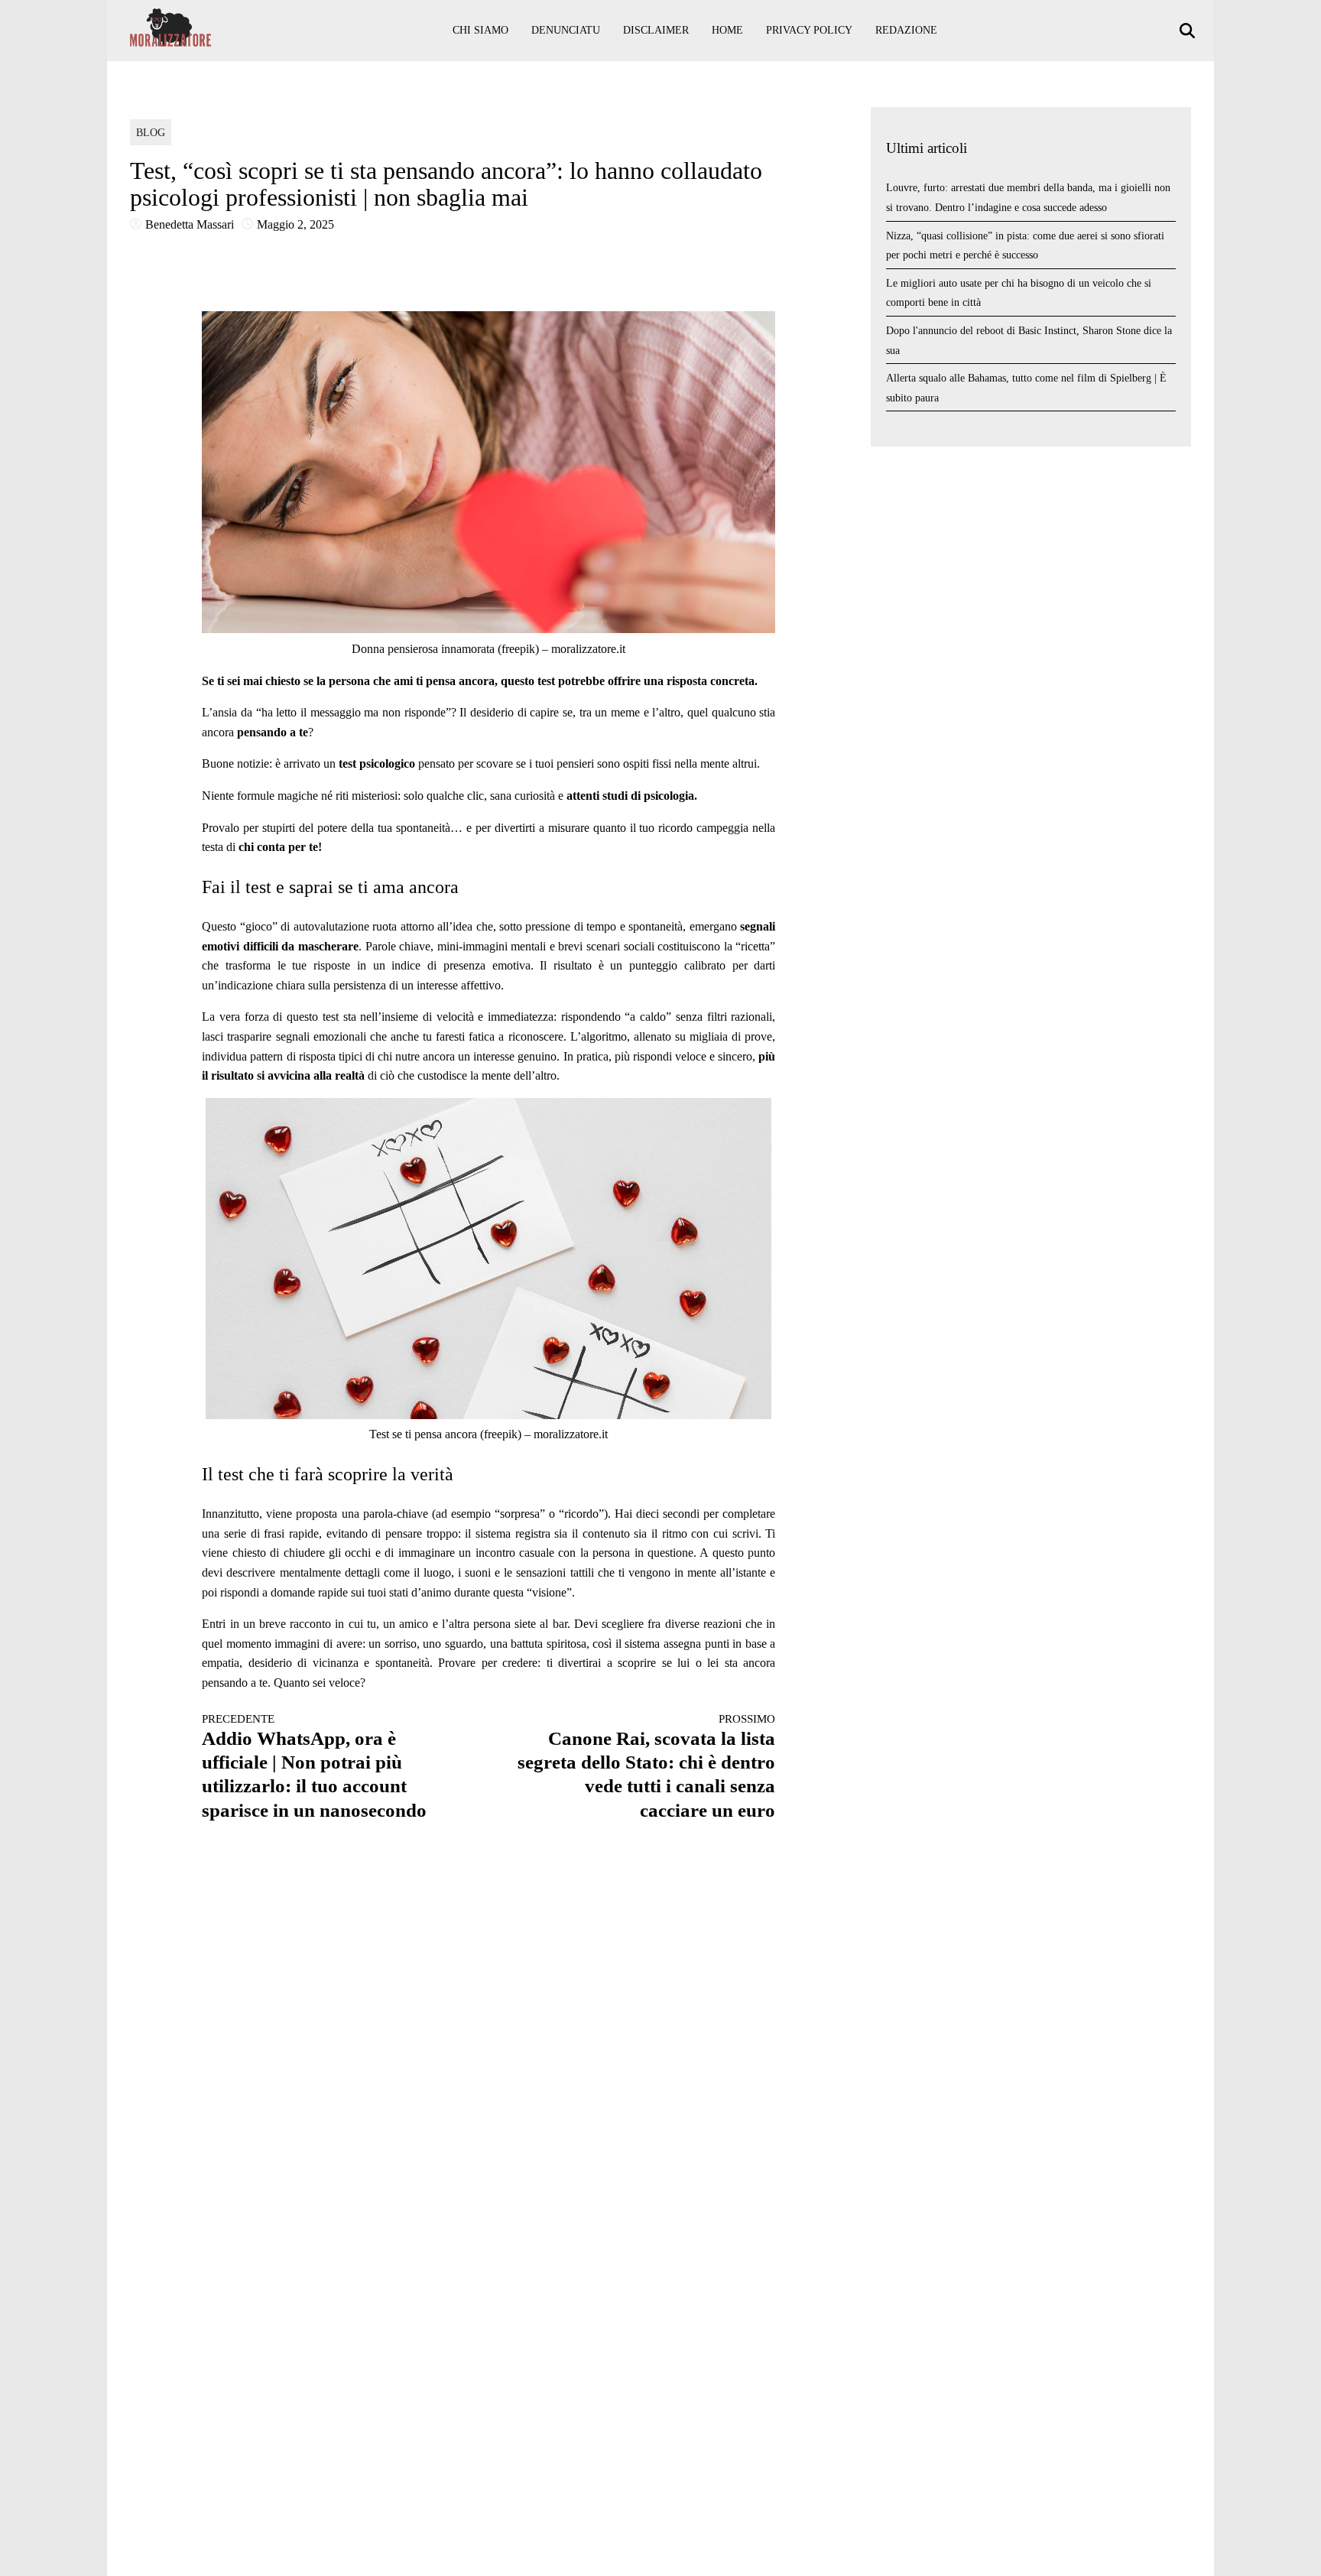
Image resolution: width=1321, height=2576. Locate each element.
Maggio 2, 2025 (295, 224)
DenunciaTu (566, 30)
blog (151, 133)
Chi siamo (480, 30)
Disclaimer (656, 30)
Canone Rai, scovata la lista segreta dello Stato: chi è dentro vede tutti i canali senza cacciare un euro (646, 1766)
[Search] (1189, 31)
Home (727, 30)
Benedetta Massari (190, 224)
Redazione (906, 30)
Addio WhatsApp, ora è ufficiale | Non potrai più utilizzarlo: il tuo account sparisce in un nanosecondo (314, 1766)
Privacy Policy (809, 30)
